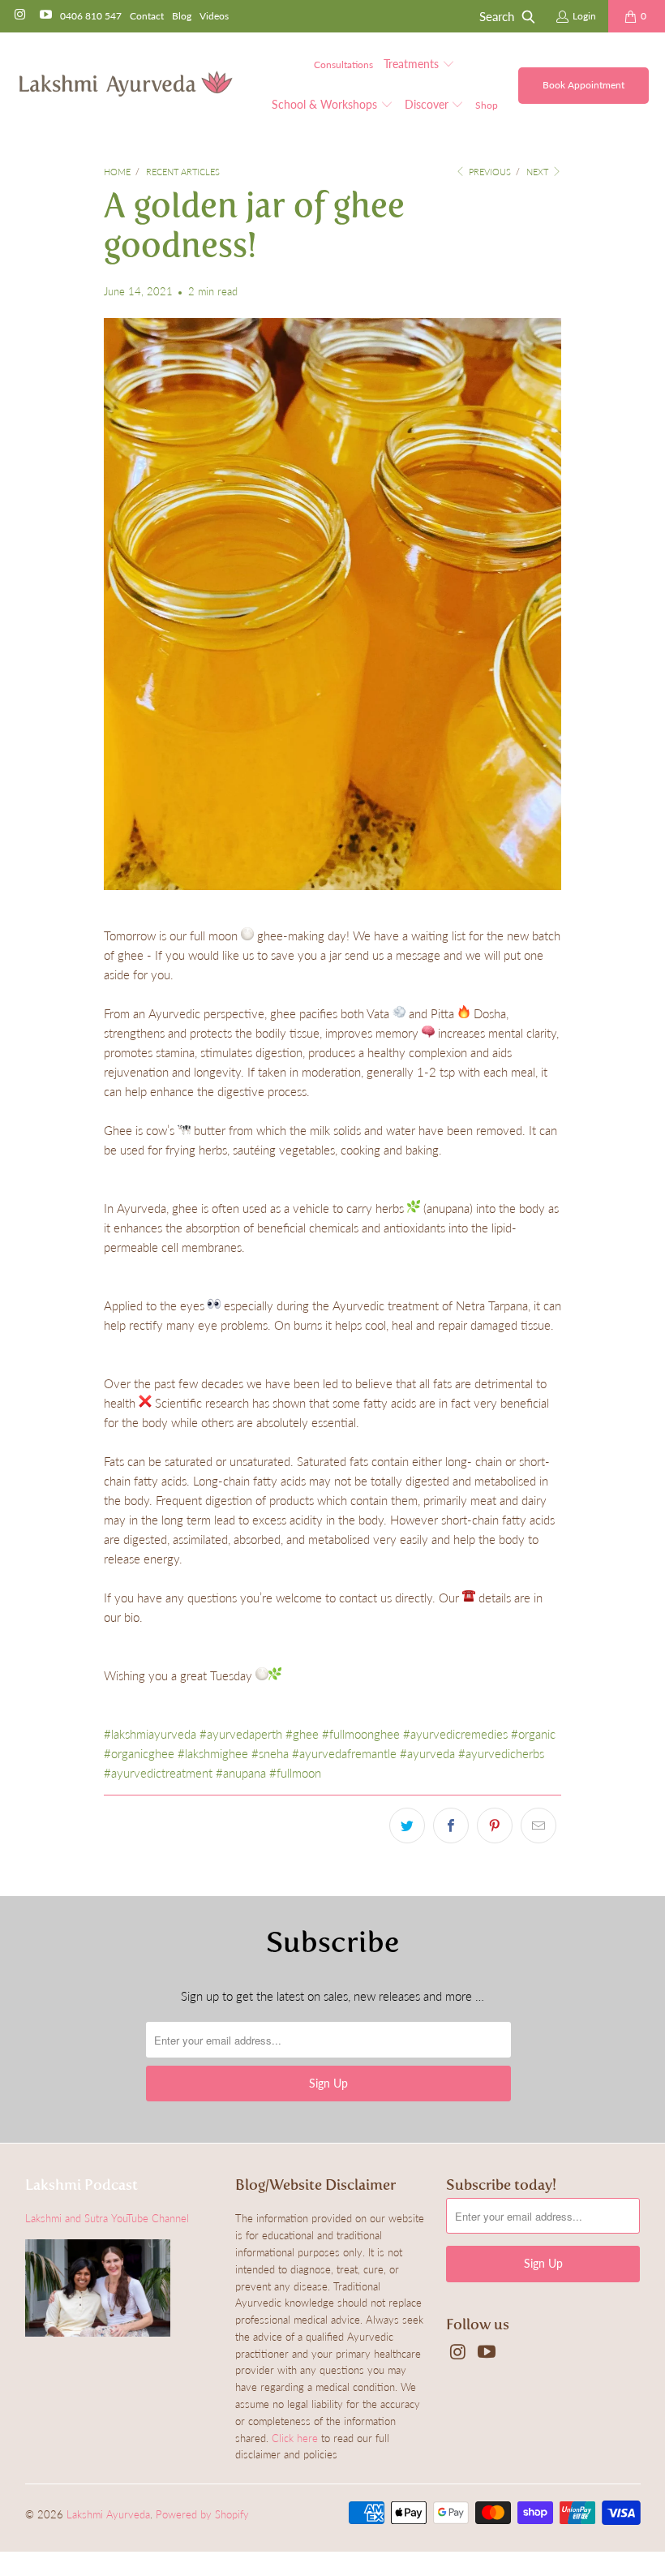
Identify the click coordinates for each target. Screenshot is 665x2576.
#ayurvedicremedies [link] (455, 1734)
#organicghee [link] (139, 1753)
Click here (295, 2438)
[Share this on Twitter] (407, 1826)
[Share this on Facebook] (451, 1826)
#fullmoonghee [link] (361, 1734)
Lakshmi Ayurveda (108, 2514)
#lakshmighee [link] (213, 1753)
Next (538, 172)
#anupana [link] (241, 1773)
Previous (489, 172)
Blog (182, 16)
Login (584, 16)
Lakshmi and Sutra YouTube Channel (107, 2218)
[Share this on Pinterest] (495, 1826)
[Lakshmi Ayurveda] (126, 85)
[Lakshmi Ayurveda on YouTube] (44, 16)
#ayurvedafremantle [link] (344, 1753)
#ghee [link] (302, 1734)
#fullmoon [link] (295, 1773)
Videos (214, 16)
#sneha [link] (270, 1753)
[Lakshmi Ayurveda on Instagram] (19, 16)
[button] (419, 65)
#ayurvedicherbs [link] (501, 1753)
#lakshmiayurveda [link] (150, 1734)
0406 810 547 (91, 16)
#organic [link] (533, 1734)
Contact (147, 16)
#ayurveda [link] (427, 1753)
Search (497, 16)
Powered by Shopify (202, 2514)
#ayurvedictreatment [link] (158, 1773)
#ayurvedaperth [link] (241, 1734)
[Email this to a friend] (538, 1826)
